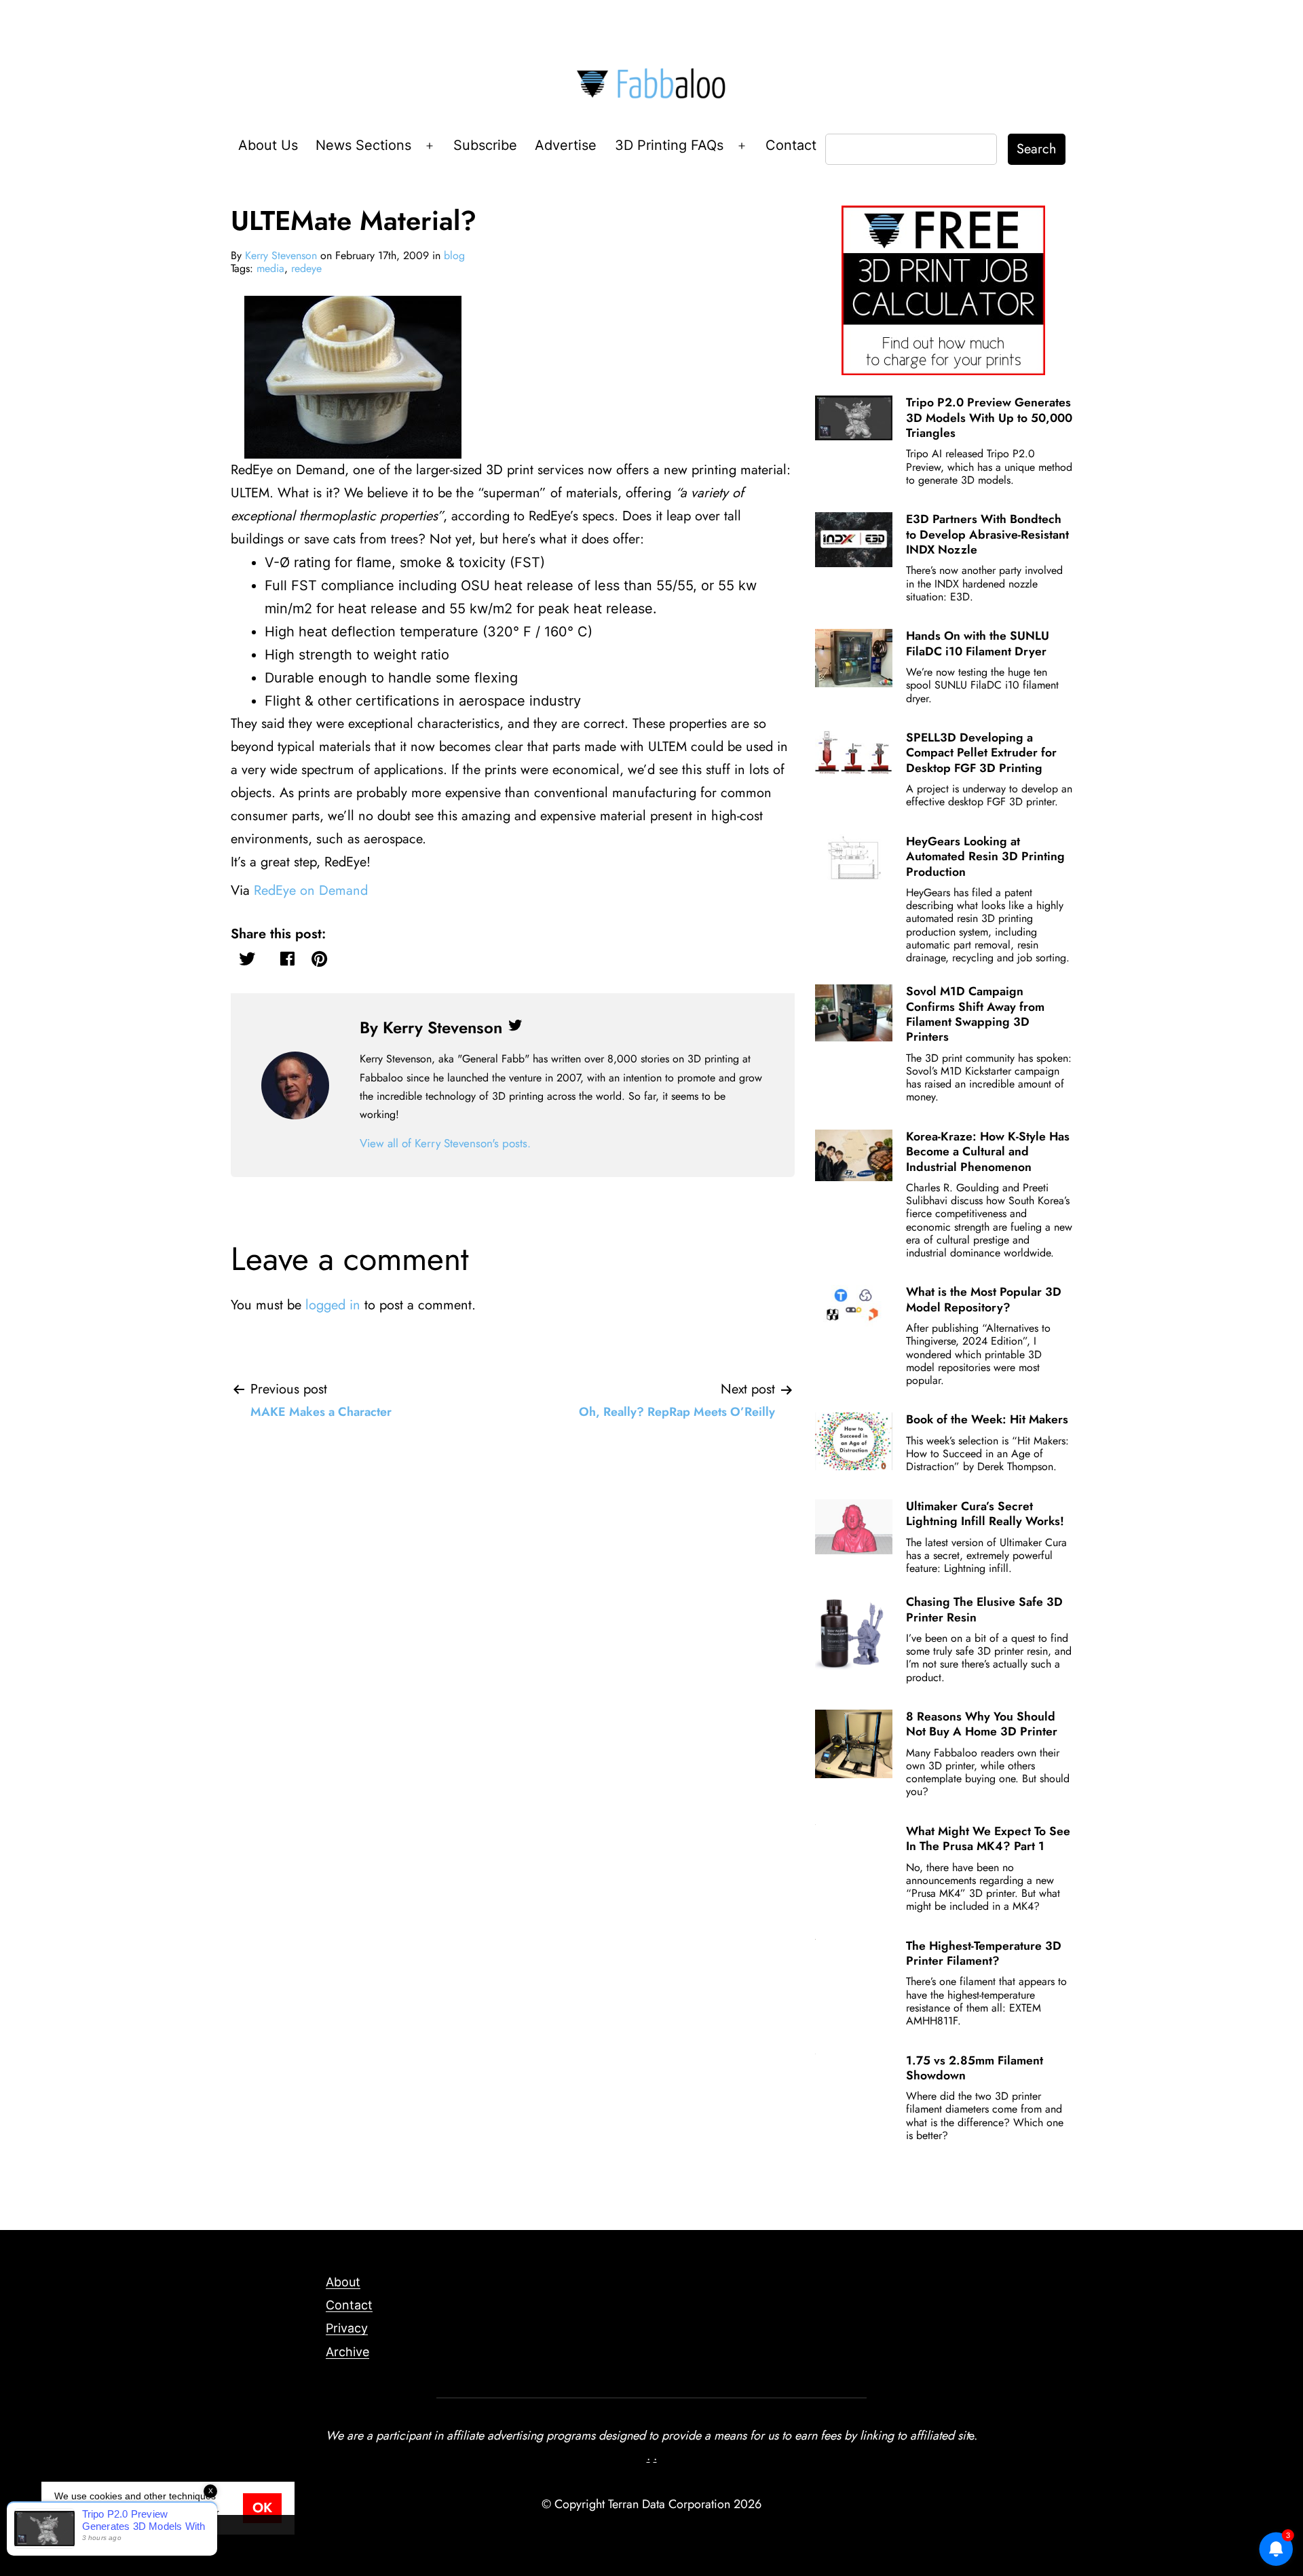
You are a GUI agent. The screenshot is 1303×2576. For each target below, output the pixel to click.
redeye (306, 268)
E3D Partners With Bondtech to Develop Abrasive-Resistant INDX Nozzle (987, 534)
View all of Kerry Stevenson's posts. (445, 1143)
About (343, 2282)
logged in (333, 1305)
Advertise (566, 145)
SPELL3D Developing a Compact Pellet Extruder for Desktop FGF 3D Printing (981, 753)
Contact (791, 145)
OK (262, 2508)
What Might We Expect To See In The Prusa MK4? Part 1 (988, 1839)
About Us (268, 145)
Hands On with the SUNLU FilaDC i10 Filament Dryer (978, 643)
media (270, 268)
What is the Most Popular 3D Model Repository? (984, 1299)
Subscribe (485, 145)
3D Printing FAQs (669, 145)
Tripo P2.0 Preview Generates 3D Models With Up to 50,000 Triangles (989, 418)
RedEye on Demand (311, 890)
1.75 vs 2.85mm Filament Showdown (975, 2068)
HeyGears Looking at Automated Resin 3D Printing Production (985, 857)
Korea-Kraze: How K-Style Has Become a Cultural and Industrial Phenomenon (988, 1152)
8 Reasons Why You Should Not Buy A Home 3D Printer (982, 1724)
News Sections (363, 145)
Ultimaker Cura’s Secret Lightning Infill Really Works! (985, 1514)
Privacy (347, 2328)
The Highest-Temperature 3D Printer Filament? (984, 1953)
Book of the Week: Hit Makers (987, 1419)
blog (454, 255)
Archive (347, 2352)
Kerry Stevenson (281, 255)
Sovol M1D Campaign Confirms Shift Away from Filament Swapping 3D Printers (975, 1014)
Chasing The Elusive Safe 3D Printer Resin (984, 1609)
